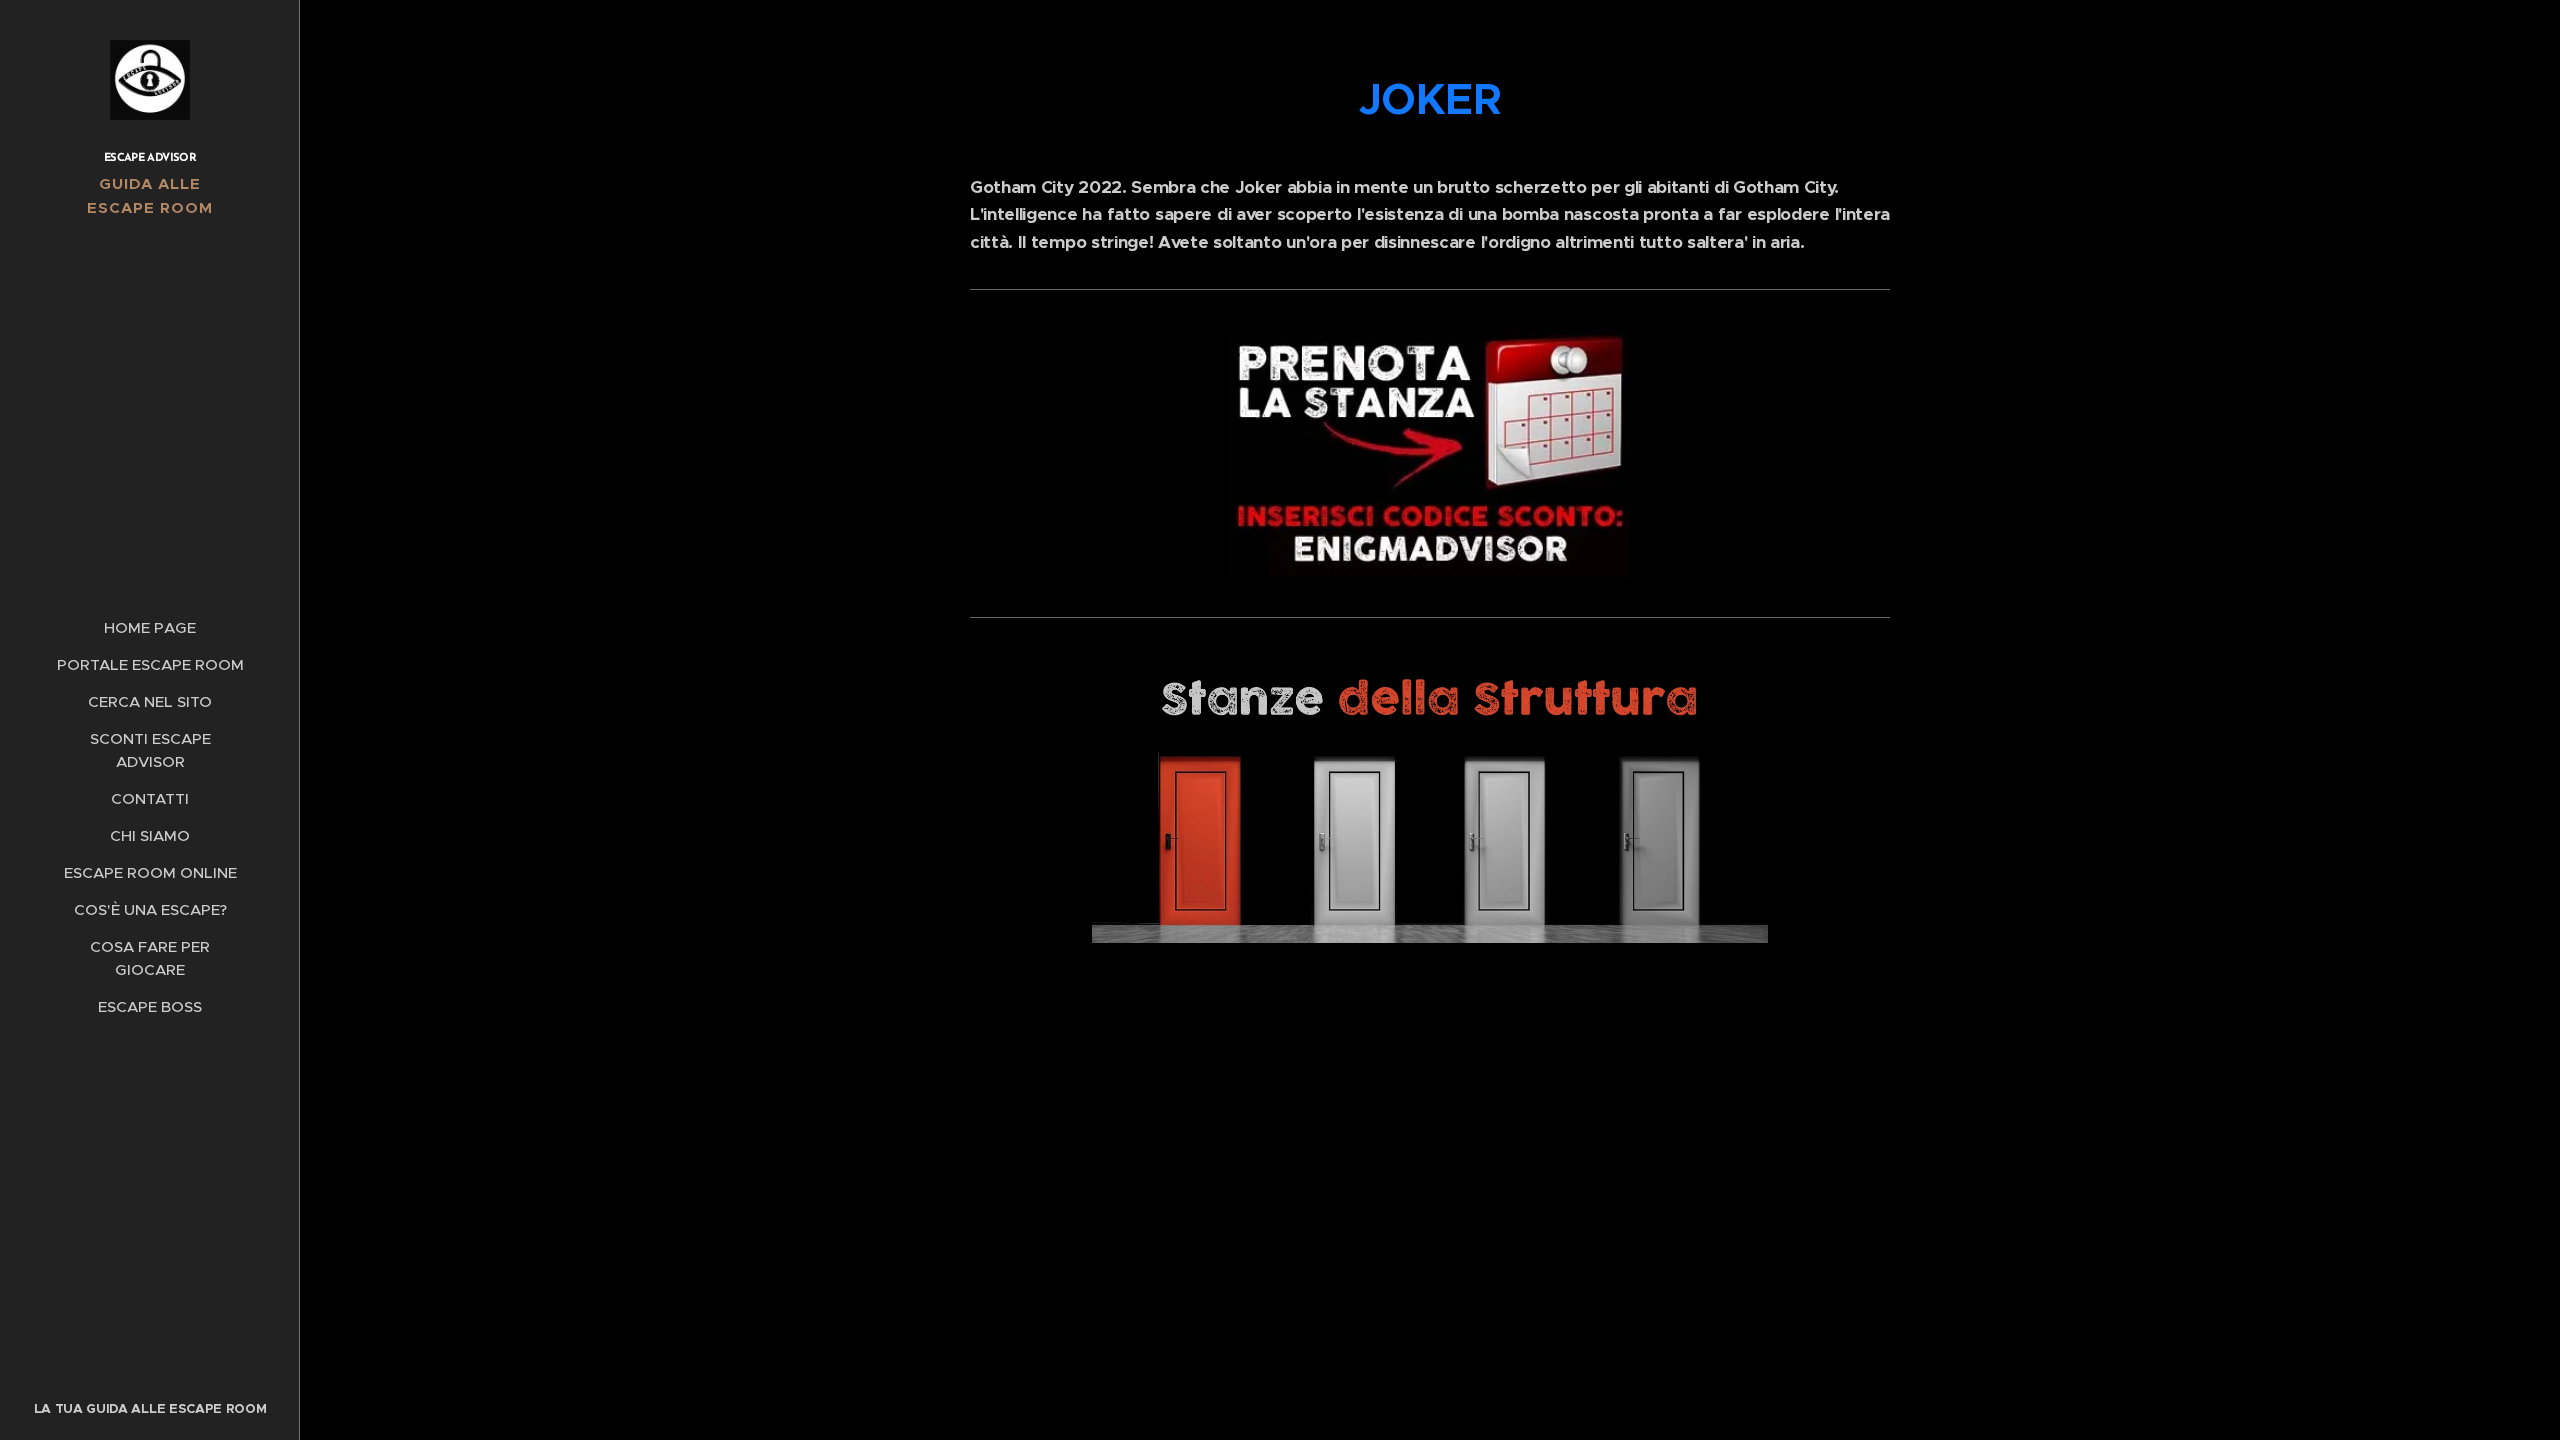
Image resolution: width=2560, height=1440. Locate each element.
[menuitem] (150, 627)
